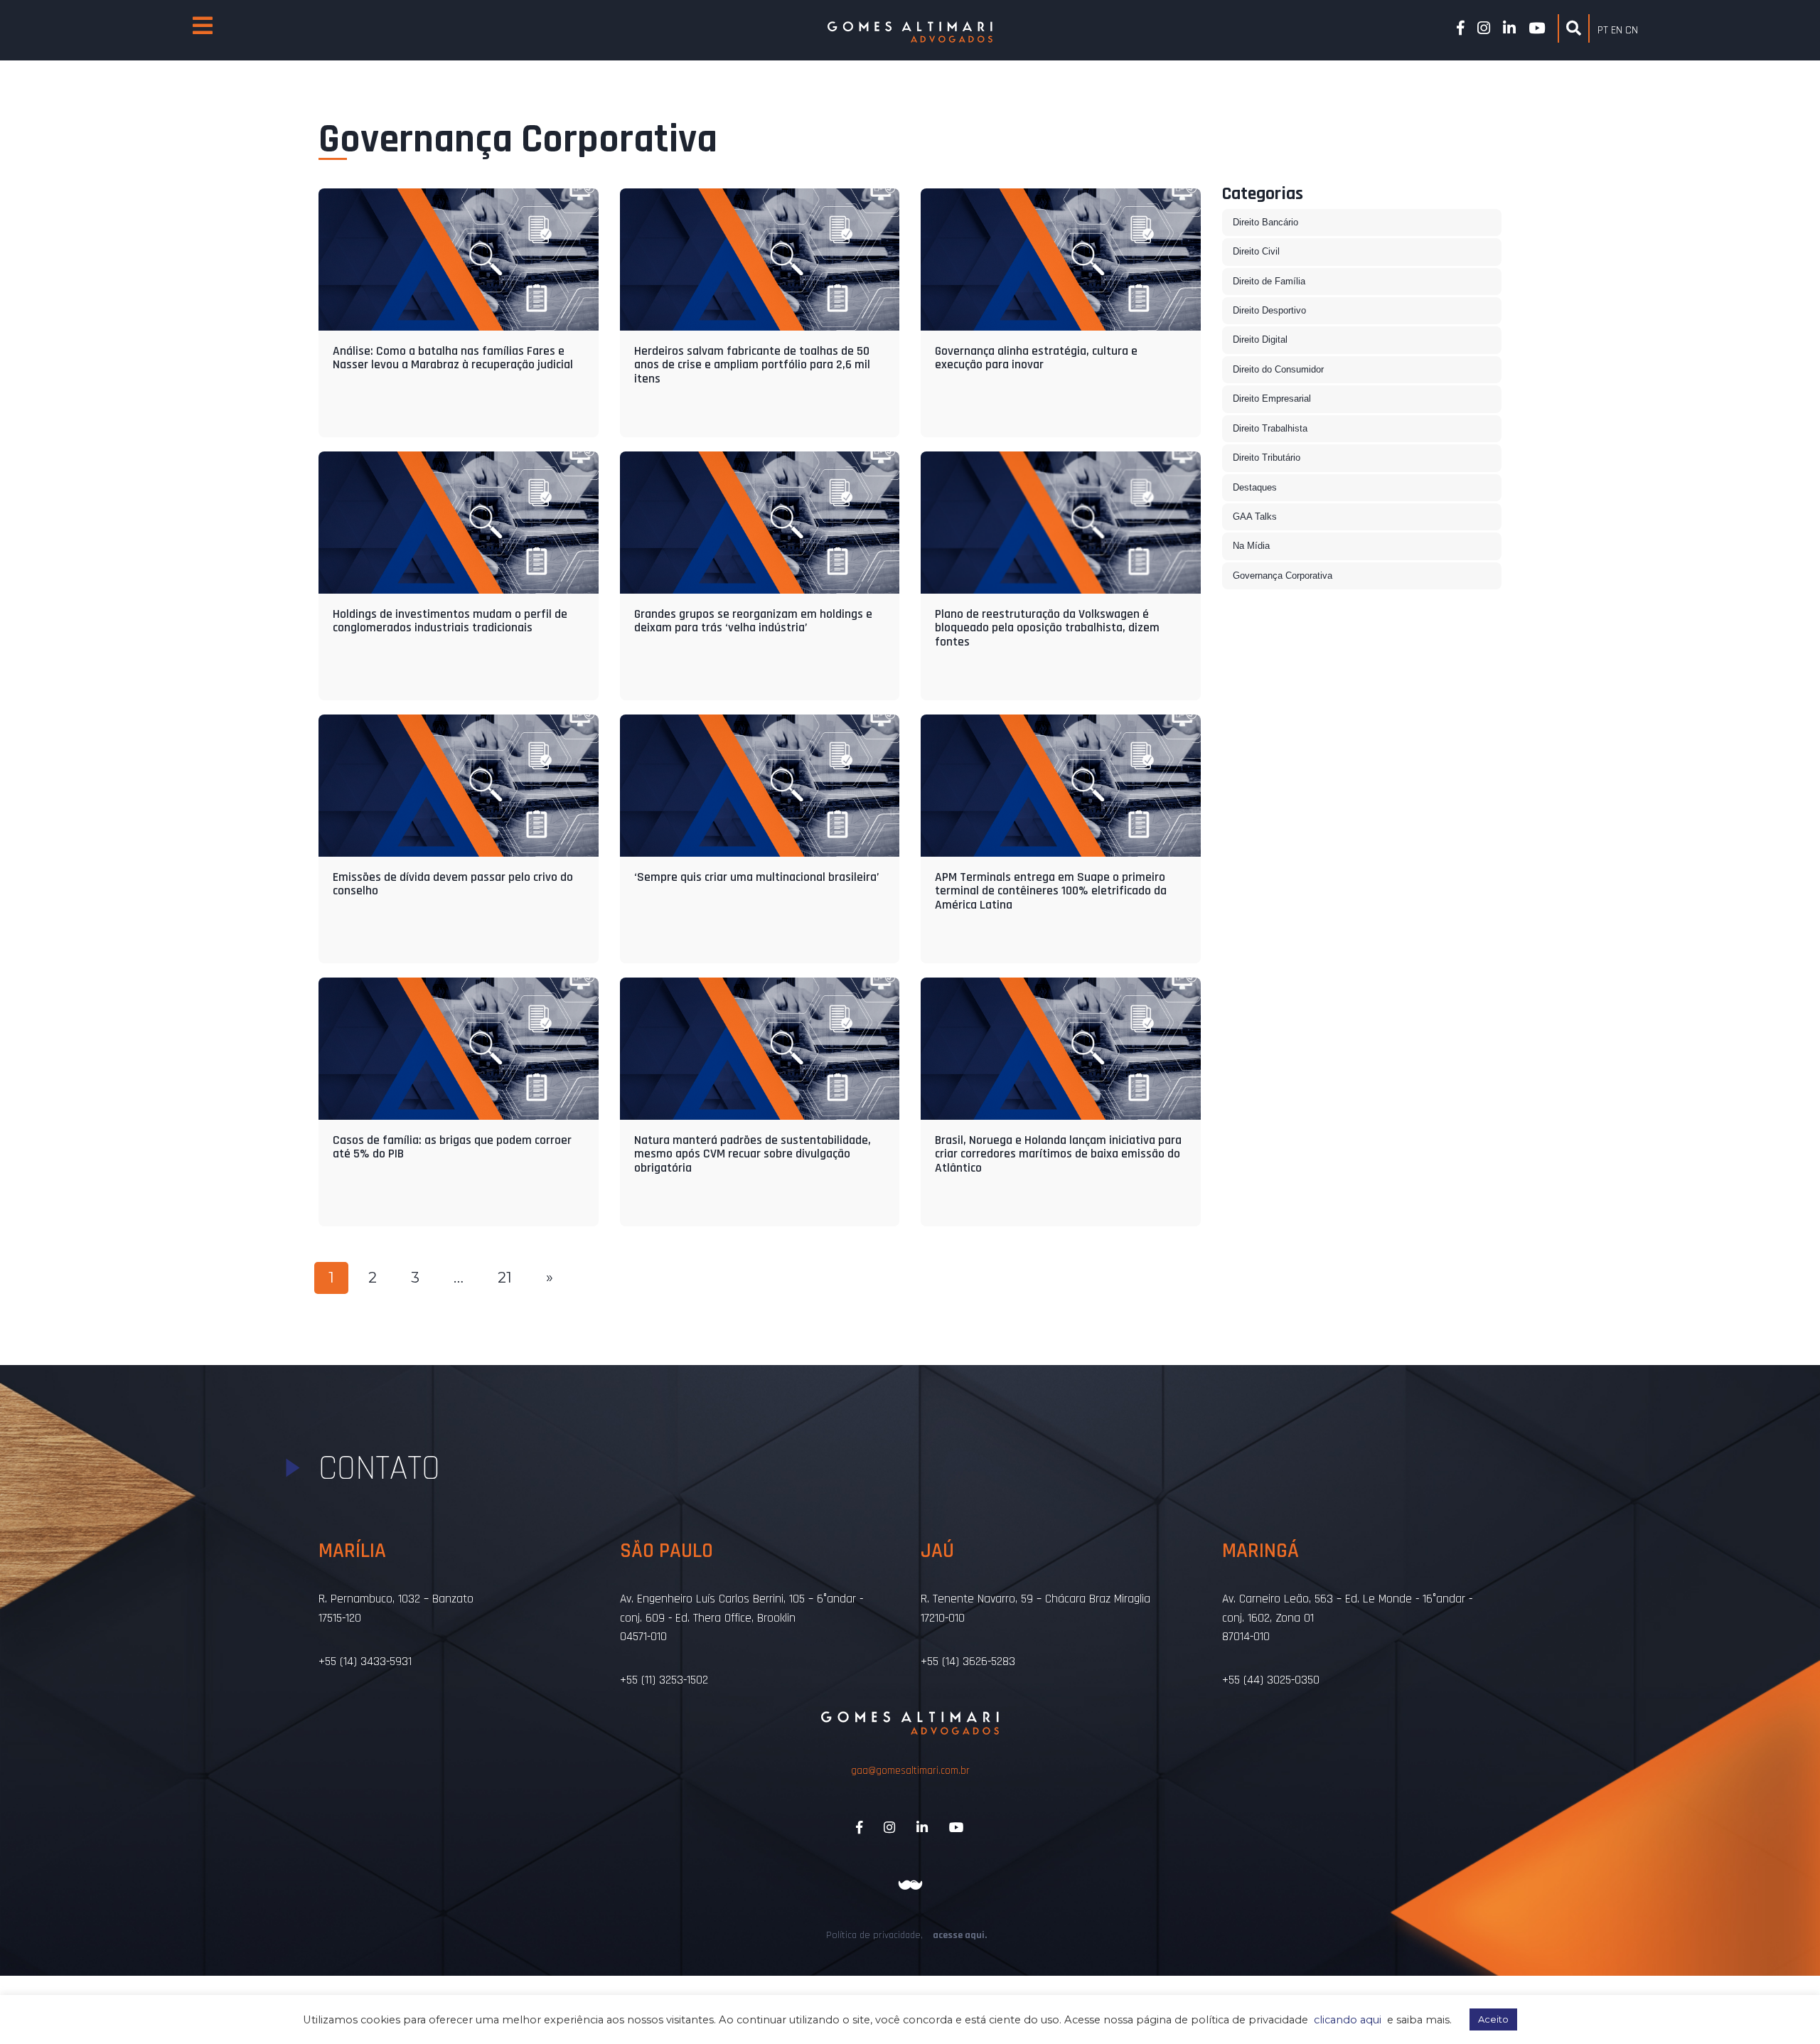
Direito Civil (1256, 251)
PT (1603, 30)
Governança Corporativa (1283, 576)
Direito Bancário (1265, 222)
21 (505, 1277)
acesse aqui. (960, 1935)
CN (1632, 30)
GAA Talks (1255, 517)
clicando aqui (1348, 2020)
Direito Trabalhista (1270, 428)
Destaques (1255, 487)
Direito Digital (1260, 339)
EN (1617, 30)
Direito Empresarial (1272, 398)
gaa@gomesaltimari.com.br (910, 1771)
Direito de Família (1269, 281)
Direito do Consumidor (1278, 369)
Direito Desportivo (1269, 310)
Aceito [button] (1493, 2019)
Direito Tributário (1267, 458)
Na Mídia (1251, 546)
